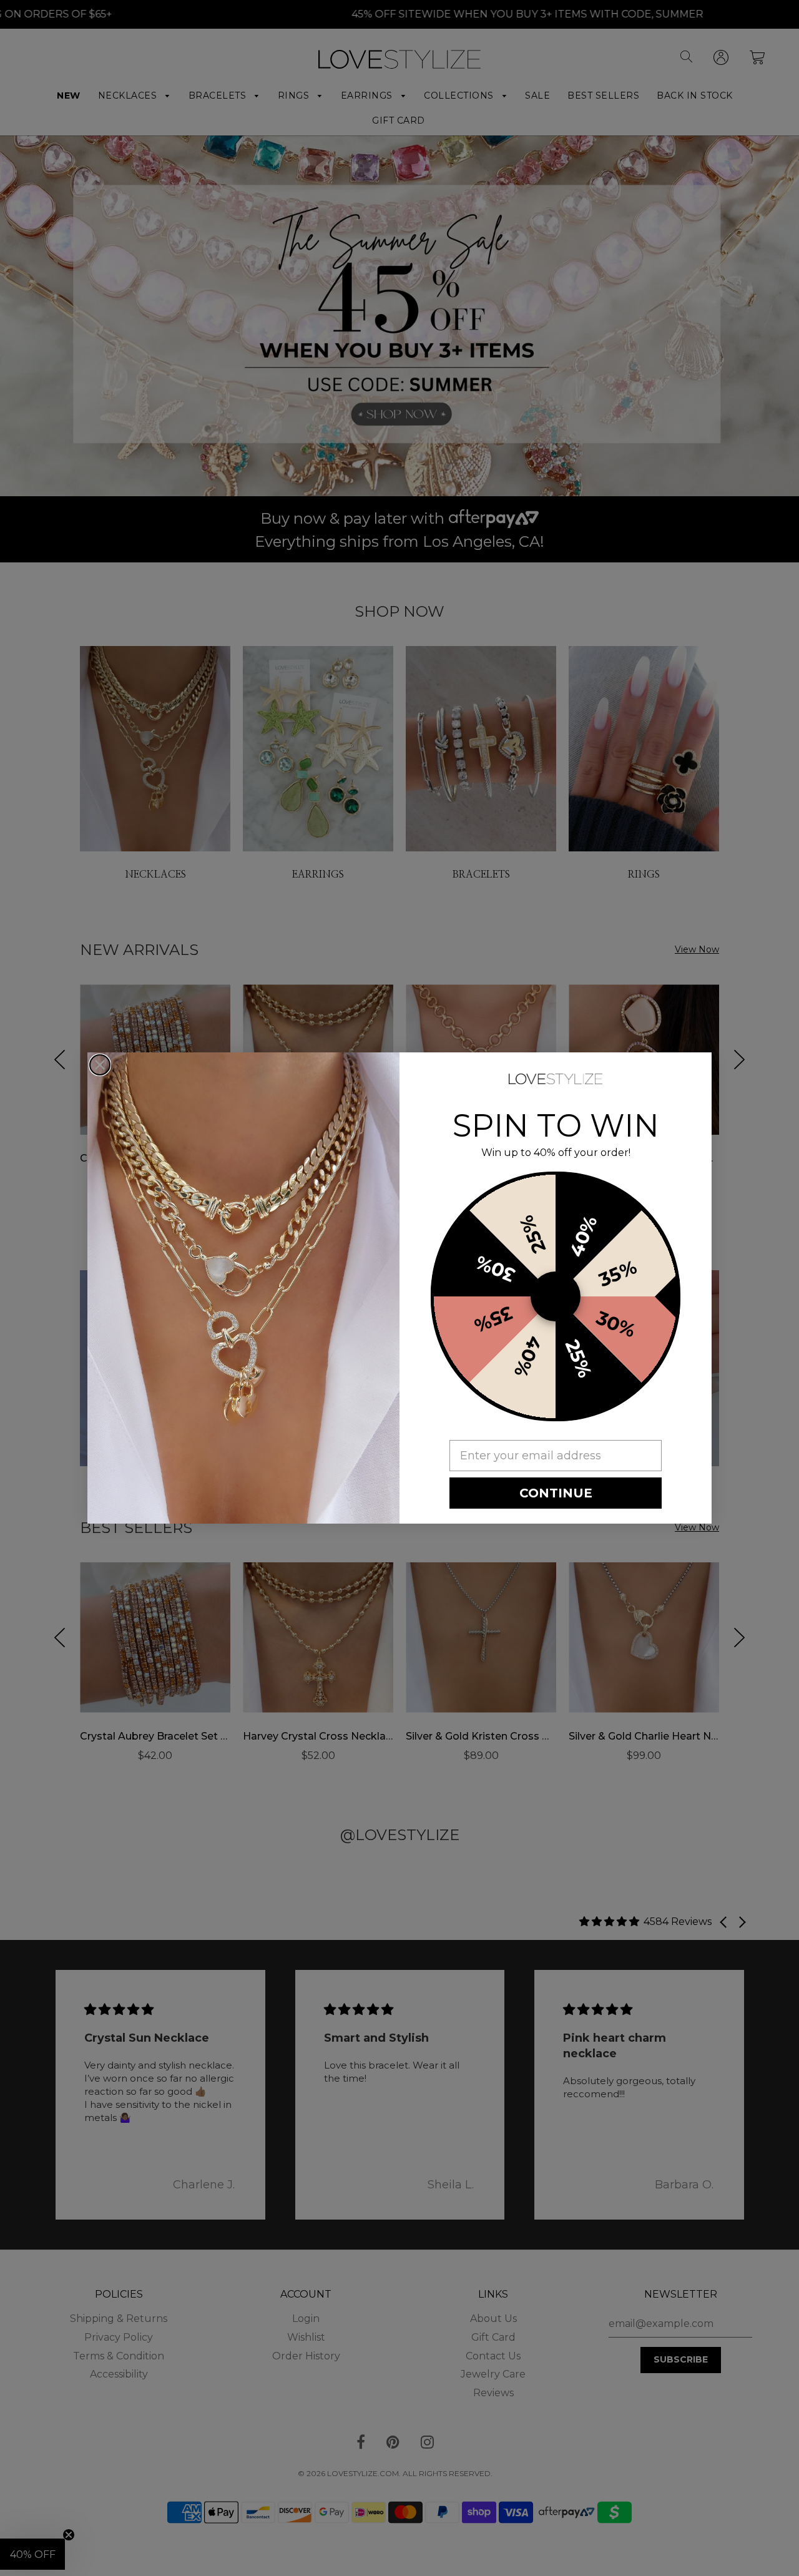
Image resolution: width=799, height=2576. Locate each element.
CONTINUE (556, 1493)
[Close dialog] (100, 1065)
